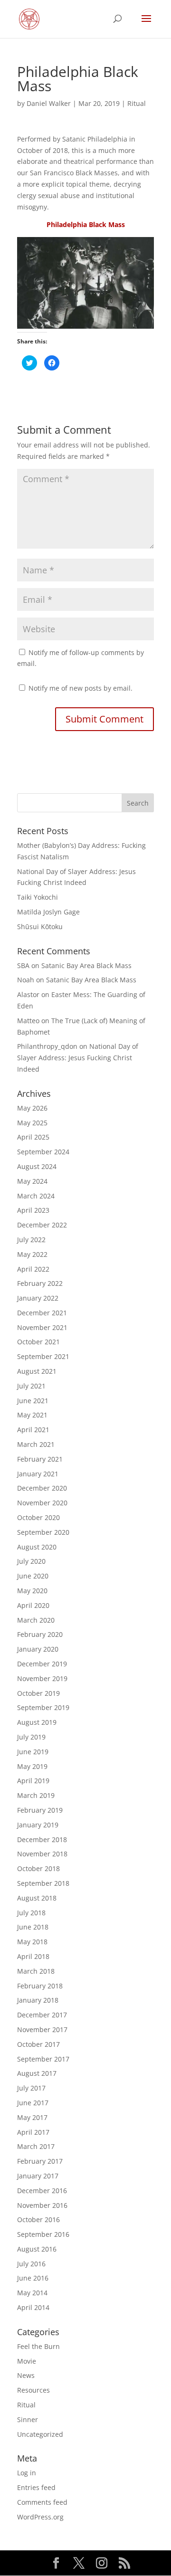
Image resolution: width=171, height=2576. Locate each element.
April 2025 (33, 1137)
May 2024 (32, 1181)
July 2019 (31, 1737)
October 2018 (38, 1868)
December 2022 (42, 1225)
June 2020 (33, 1576)
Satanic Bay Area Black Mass (86, 965)
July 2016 (31, 2264)
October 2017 (38, 2044)
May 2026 (32, 1108)
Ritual (137, 103)
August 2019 (37, 1722)
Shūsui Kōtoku (40, 927)
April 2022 (33, 1269)
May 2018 (32, 1942)
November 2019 (42, 1678)
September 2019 (43, 1707)
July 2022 (31, 1240)
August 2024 (37, 1166)
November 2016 (42, 2205)
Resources (33, 2390)
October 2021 (38, 1342)
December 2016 (42, 2191)
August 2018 (37, 1898)
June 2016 (33, 2278)
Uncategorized (40, 2434)
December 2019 (42, 1664)
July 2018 (31, 1913)
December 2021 (42, 1313)
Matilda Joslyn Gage (48, 912)
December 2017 (42, 2015)
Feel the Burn (38, 2346)
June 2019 (33, 1752)
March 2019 (36, 1795)
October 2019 (38, 1693)
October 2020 (38, 1517)
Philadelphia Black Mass (86, 224)
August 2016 (37, 2249)
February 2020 (40, 1634)
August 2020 (37, 1547)
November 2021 (42, 1327)
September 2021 (43, 1356)
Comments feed (42, 2502)
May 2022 (32, 1254)
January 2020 (38, 1649)
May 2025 (32, 1123)
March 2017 (36, 2146)
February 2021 (40, 1459)
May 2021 (32, 1415)
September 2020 (43, 1532)
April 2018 (33, 1956)
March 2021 (36, 1444)
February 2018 (40, 1986)
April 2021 (33, 1430)
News (26, 2375)
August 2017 (37, 2073)
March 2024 (36, 1196)
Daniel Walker (49, 103)
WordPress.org (40, 2517)
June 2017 (33, 2103)
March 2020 (36, 1620)
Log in (27, 2473)
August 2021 (37, 1371)
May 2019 (32, 1766)
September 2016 (43, 2234)
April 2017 (33, 2132)
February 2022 (40, 1283)
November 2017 (42, 2029)
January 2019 (38, 1825)
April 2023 (33, 1210)
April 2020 (33, 1605)
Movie (27, 2361)
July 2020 (31, 1561)
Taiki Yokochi (38, 897)
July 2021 (31, 1386)
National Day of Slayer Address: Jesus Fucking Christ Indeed (78, 1058)
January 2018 (38, 2000)
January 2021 (38, 1474)
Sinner (28, 2419)
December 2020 (42, 1488)
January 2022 (38, 1298)
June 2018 (33, 1927)
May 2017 (32, 2117)
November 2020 (42, 1503)
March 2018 (36, 1971)
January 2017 (38, 2176)
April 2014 (33, 2307)
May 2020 (32, 1591)
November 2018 (42, 1854)
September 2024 (43, 1152)
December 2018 (42, 1839)
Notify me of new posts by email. (81, 688)
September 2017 (43, 2059)
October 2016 (38, 2220)
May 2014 (32, 2293)
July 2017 (31, 2088)
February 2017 (40, 2161)
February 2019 (40, 1810)
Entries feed (36, 2487)
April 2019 (33, 1781)
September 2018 (43, 1883)
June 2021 (33, 1401)
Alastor (28, 994)
